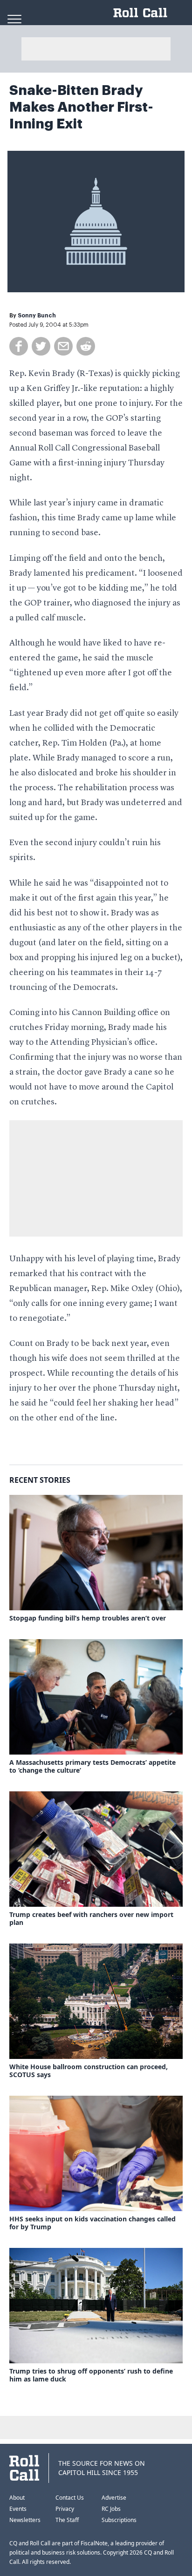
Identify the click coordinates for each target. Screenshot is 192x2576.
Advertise (114, 2498)
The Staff (67, 2520)
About (17, 2498)
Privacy (65, 2509)
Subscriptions (119, 2520)
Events (18, 2509)
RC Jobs (111, 2509)
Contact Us (70, 2498)
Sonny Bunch (37, 316)
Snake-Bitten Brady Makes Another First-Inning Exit (81, 107)
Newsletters (25, 2520)
